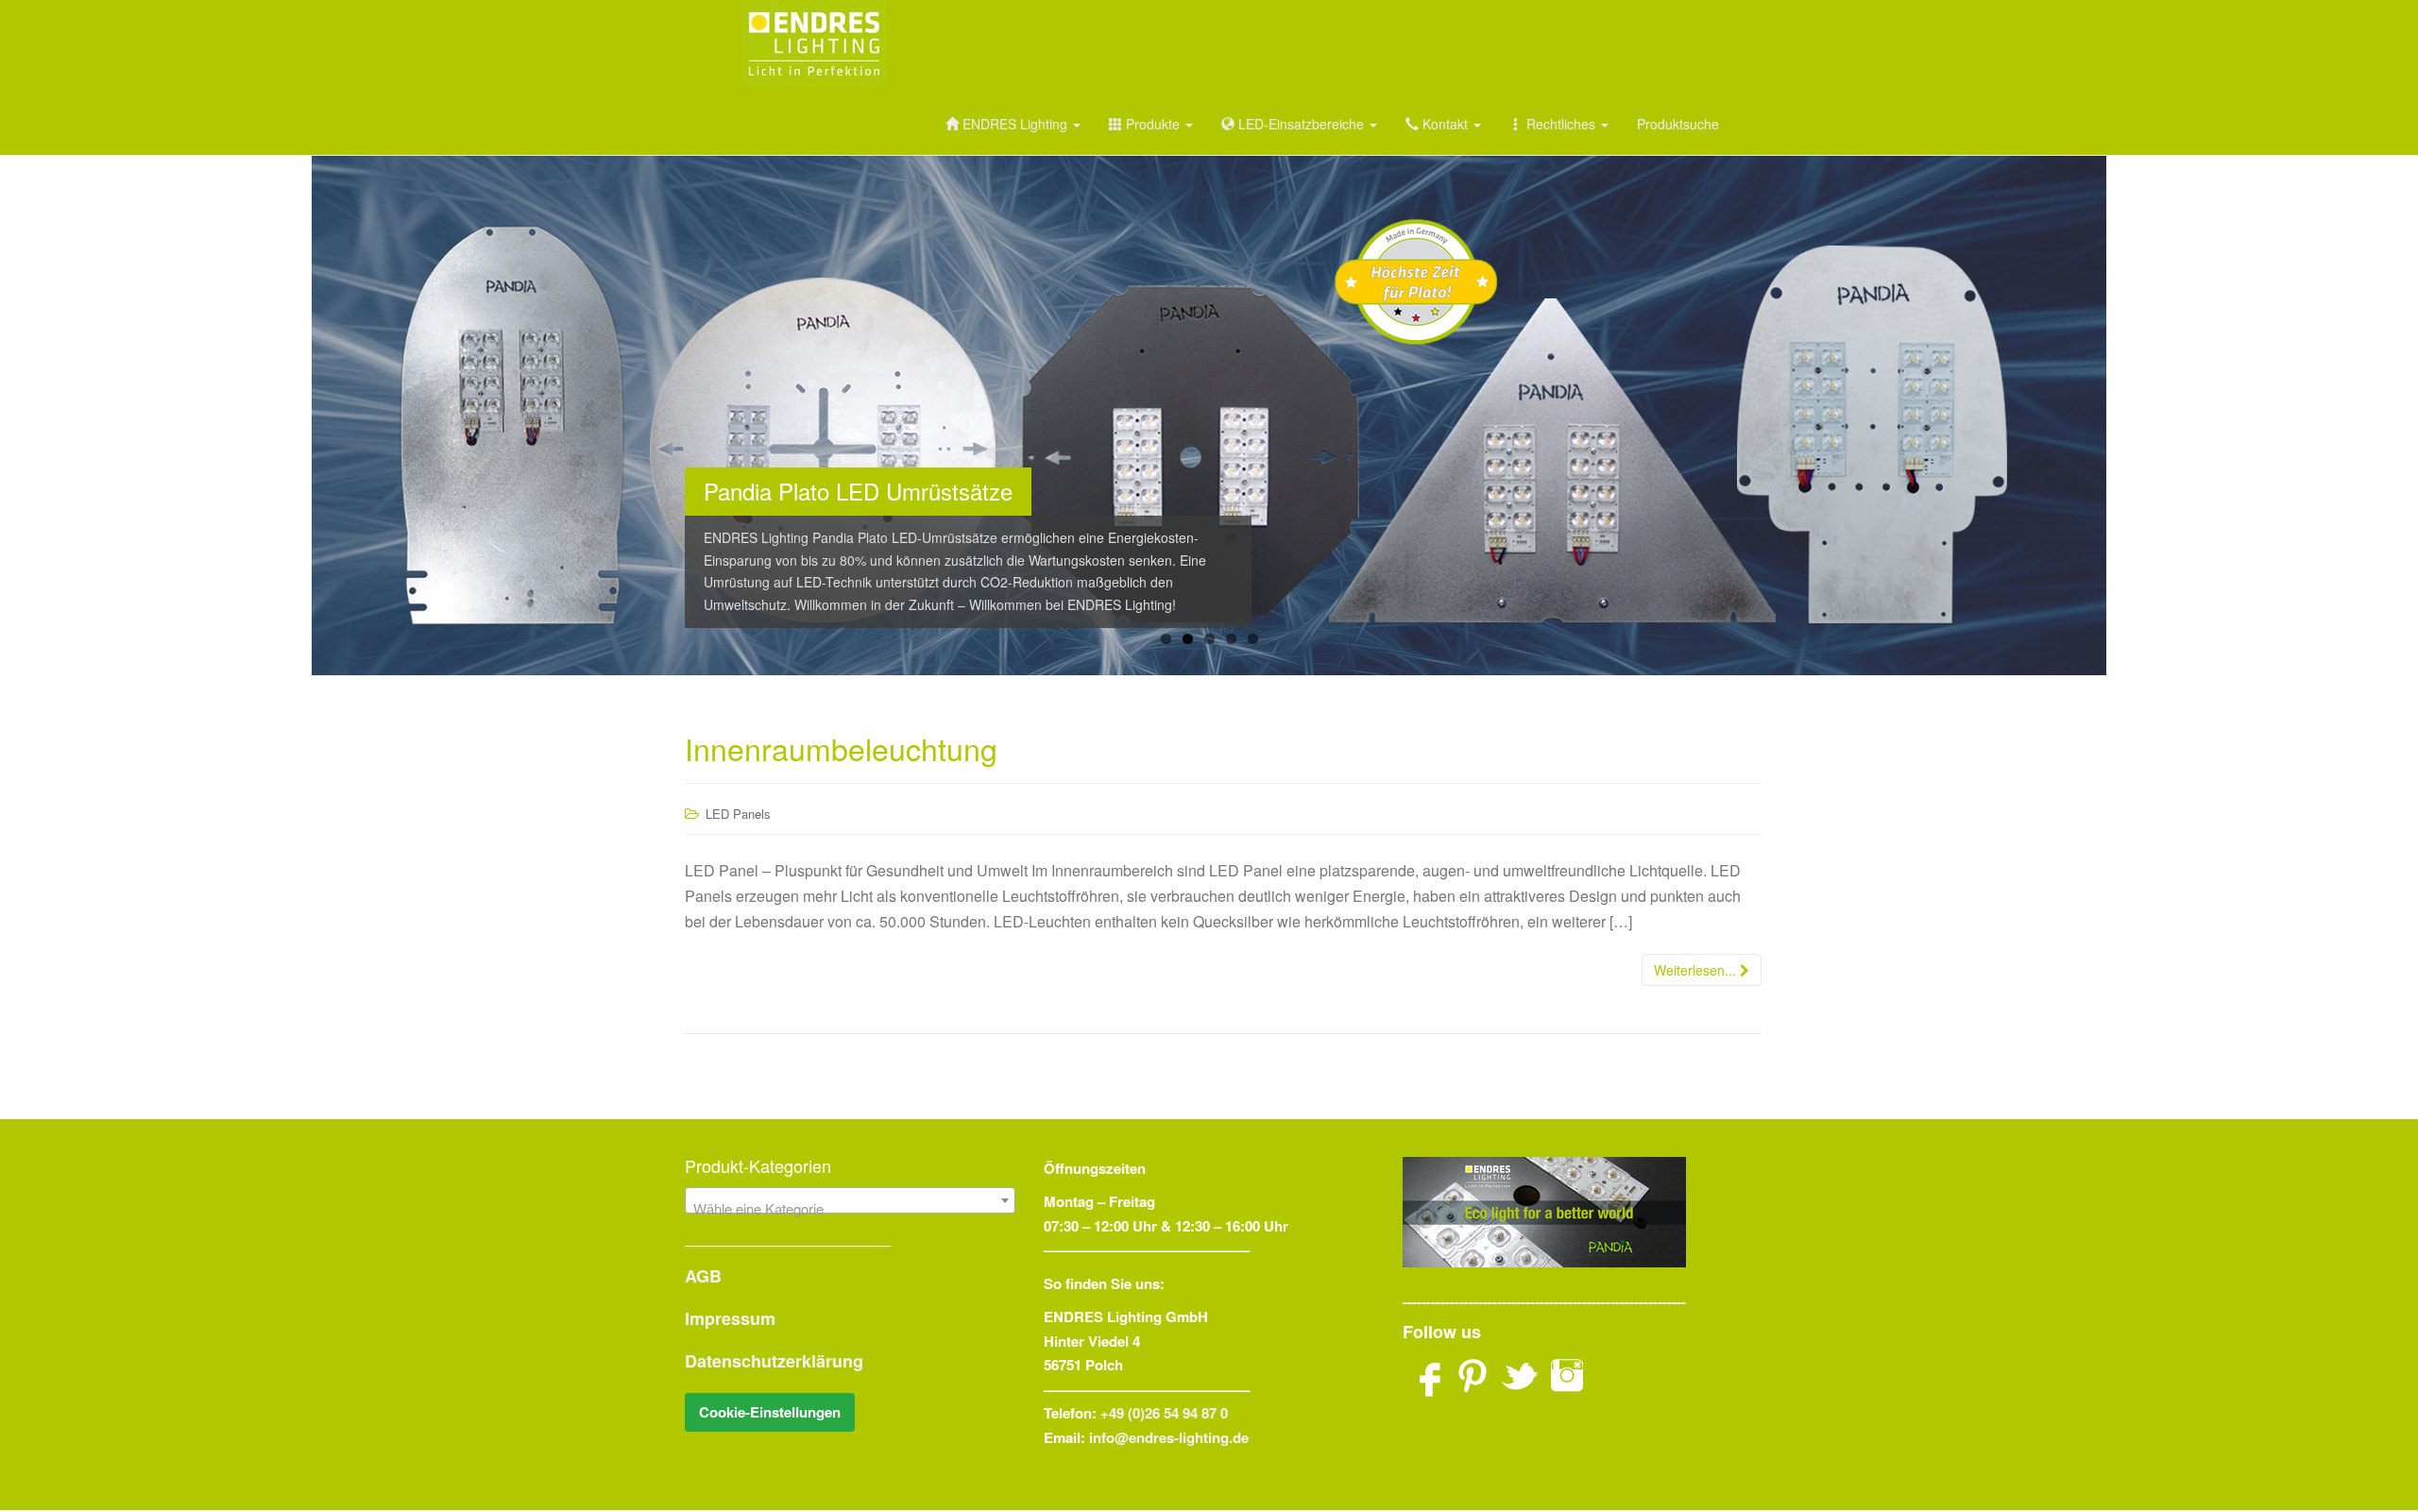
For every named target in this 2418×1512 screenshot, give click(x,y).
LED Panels (738, 814)
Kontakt (1445, 124)
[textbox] (850, 1208)
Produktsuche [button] (1678, 124)
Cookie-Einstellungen (770, 1412)
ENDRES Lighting (1015, 124)
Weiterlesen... (1697, 970)
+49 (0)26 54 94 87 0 (1164, 1413)
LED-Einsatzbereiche (1301, 124)
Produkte (1153, 124)
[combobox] (850, 1200)
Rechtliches (1561, 124)
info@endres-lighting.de (1169, 1437)
